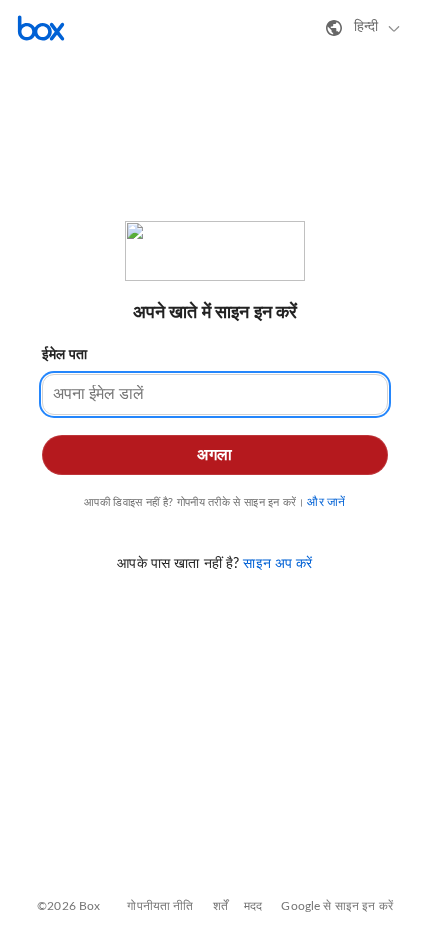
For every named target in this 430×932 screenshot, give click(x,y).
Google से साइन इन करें (336, 906)
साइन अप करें (277, 564)
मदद (253, 906)
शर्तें (220, 906)
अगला (215, 455)
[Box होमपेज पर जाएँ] (41, 28)
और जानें (326, 502)
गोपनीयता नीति (160, 906)
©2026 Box (68, 906)
